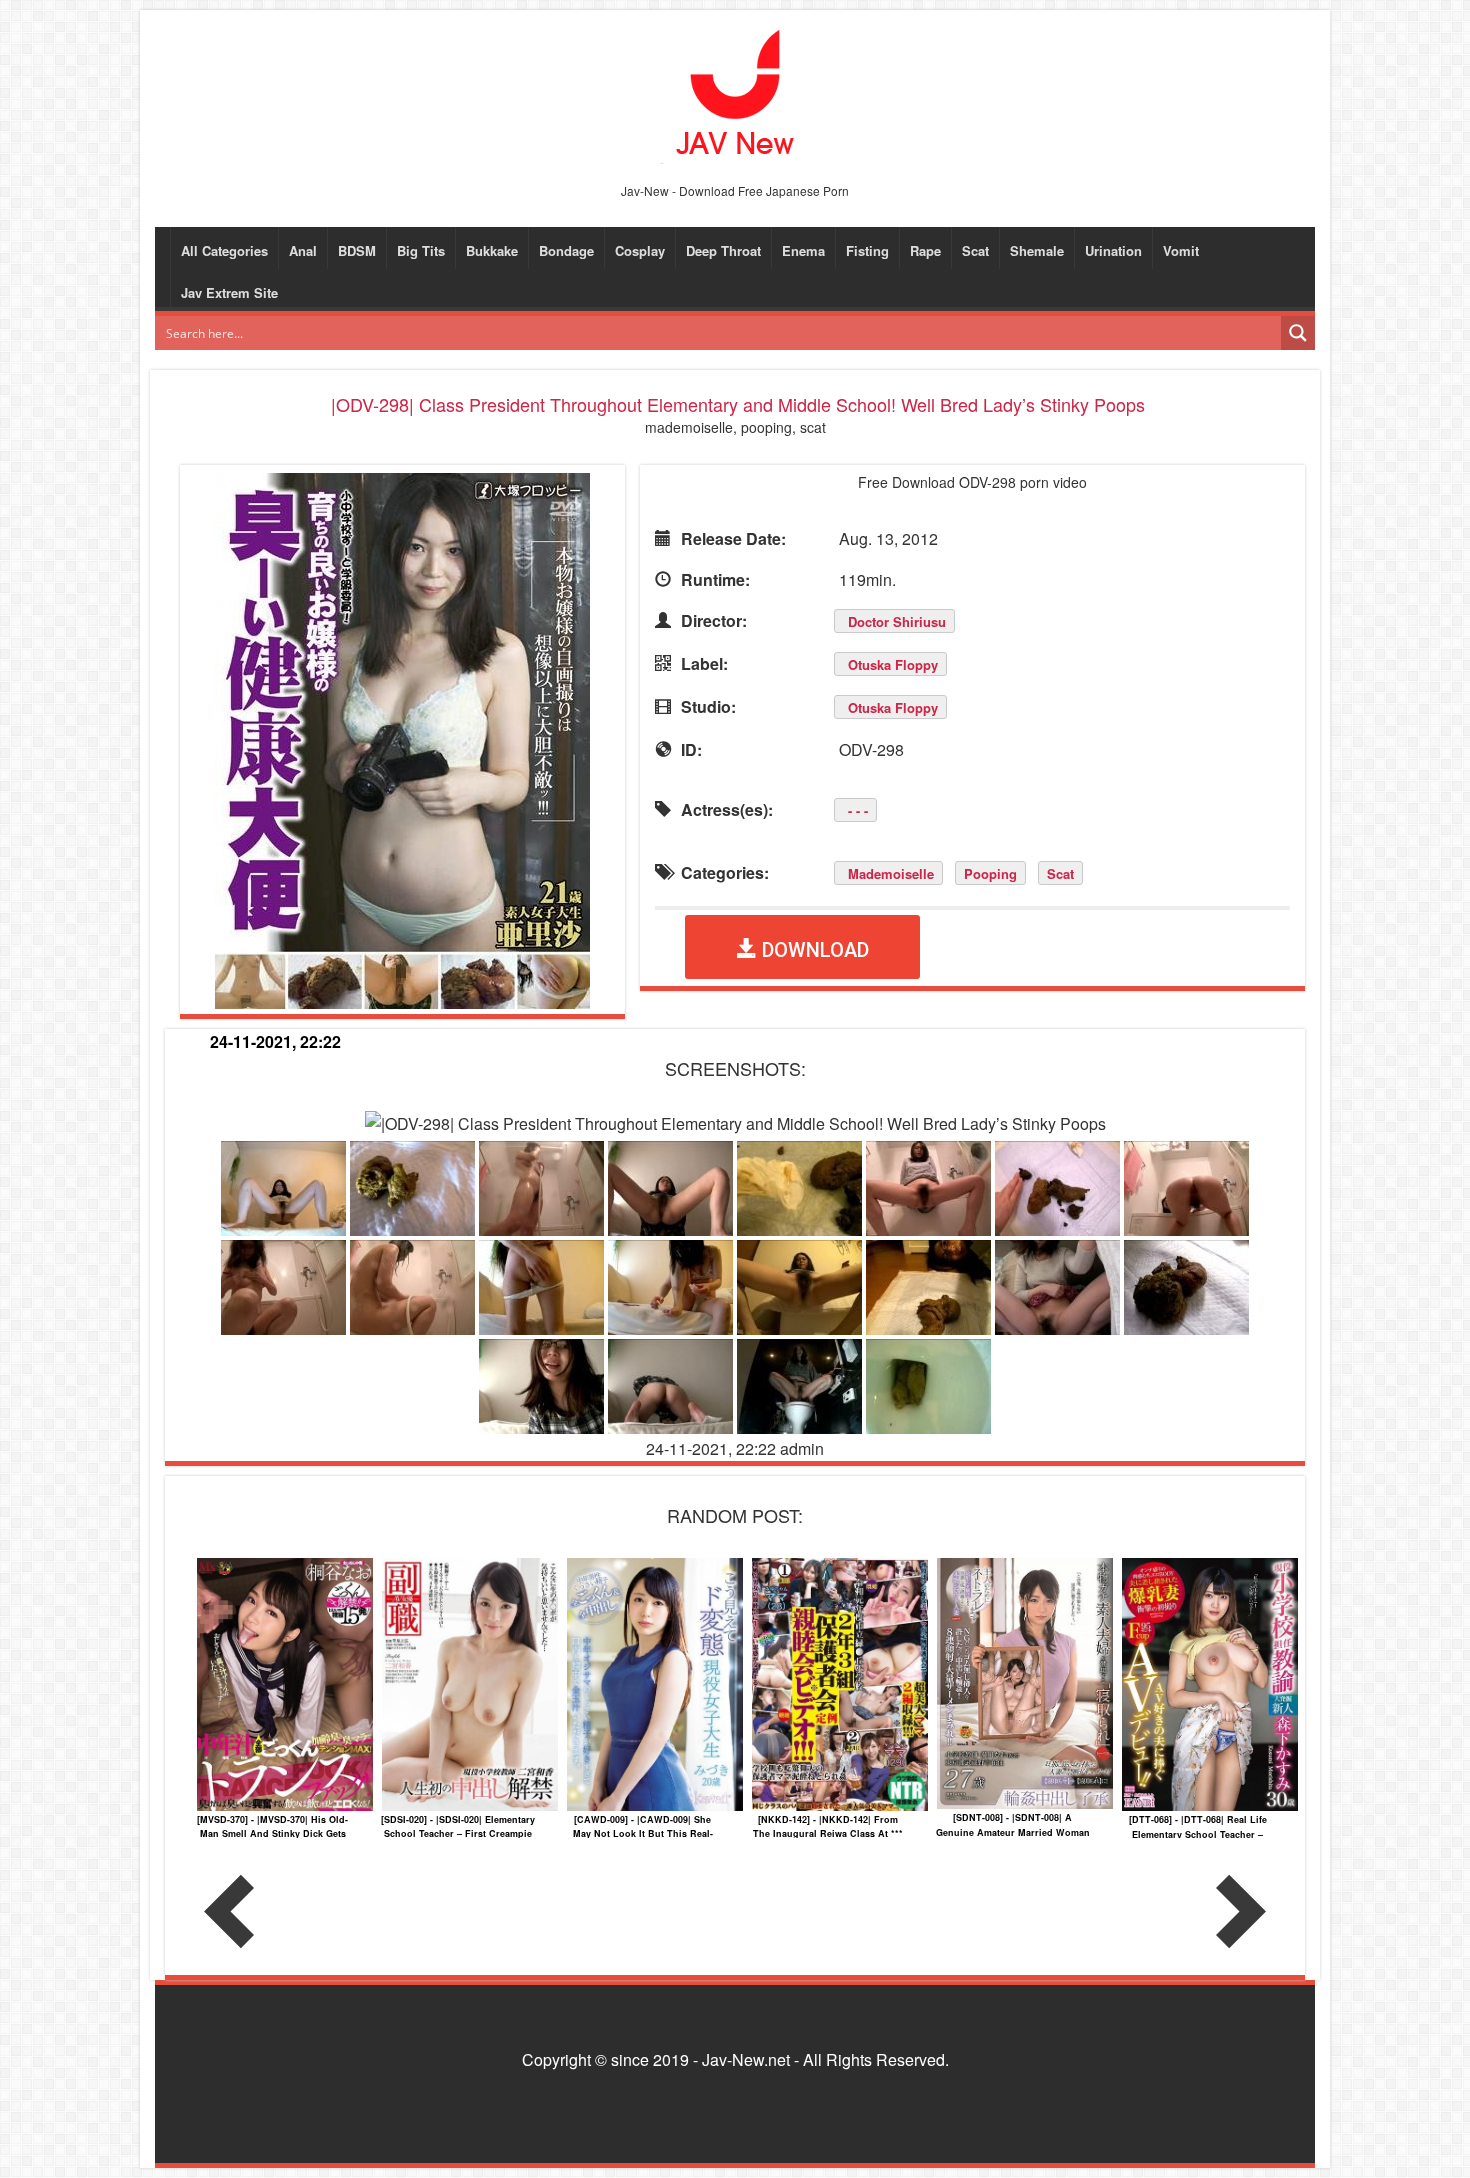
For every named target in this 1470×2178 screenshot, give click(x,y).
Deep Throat (723, 250)
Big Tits (421, 250)
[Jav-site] (735, 94)
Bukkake (492, 250)
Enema (803, 250)
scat (1060, 873)
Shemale (1037, 250)
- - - (858, 810)
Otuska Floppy (893, 664)
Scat (975, 250)
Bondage (566, 250)
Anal (303, 250)
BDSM (357, 250)
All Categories (224, 250)
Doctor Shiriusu (897, 621)
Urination (1113, 250)
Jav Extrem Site (229, 292)
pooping (990, 873)
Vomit (1181, 250)
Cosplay (640, 250)
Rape (925, 250)
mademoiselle (891, 873)
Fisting (867, 250)
